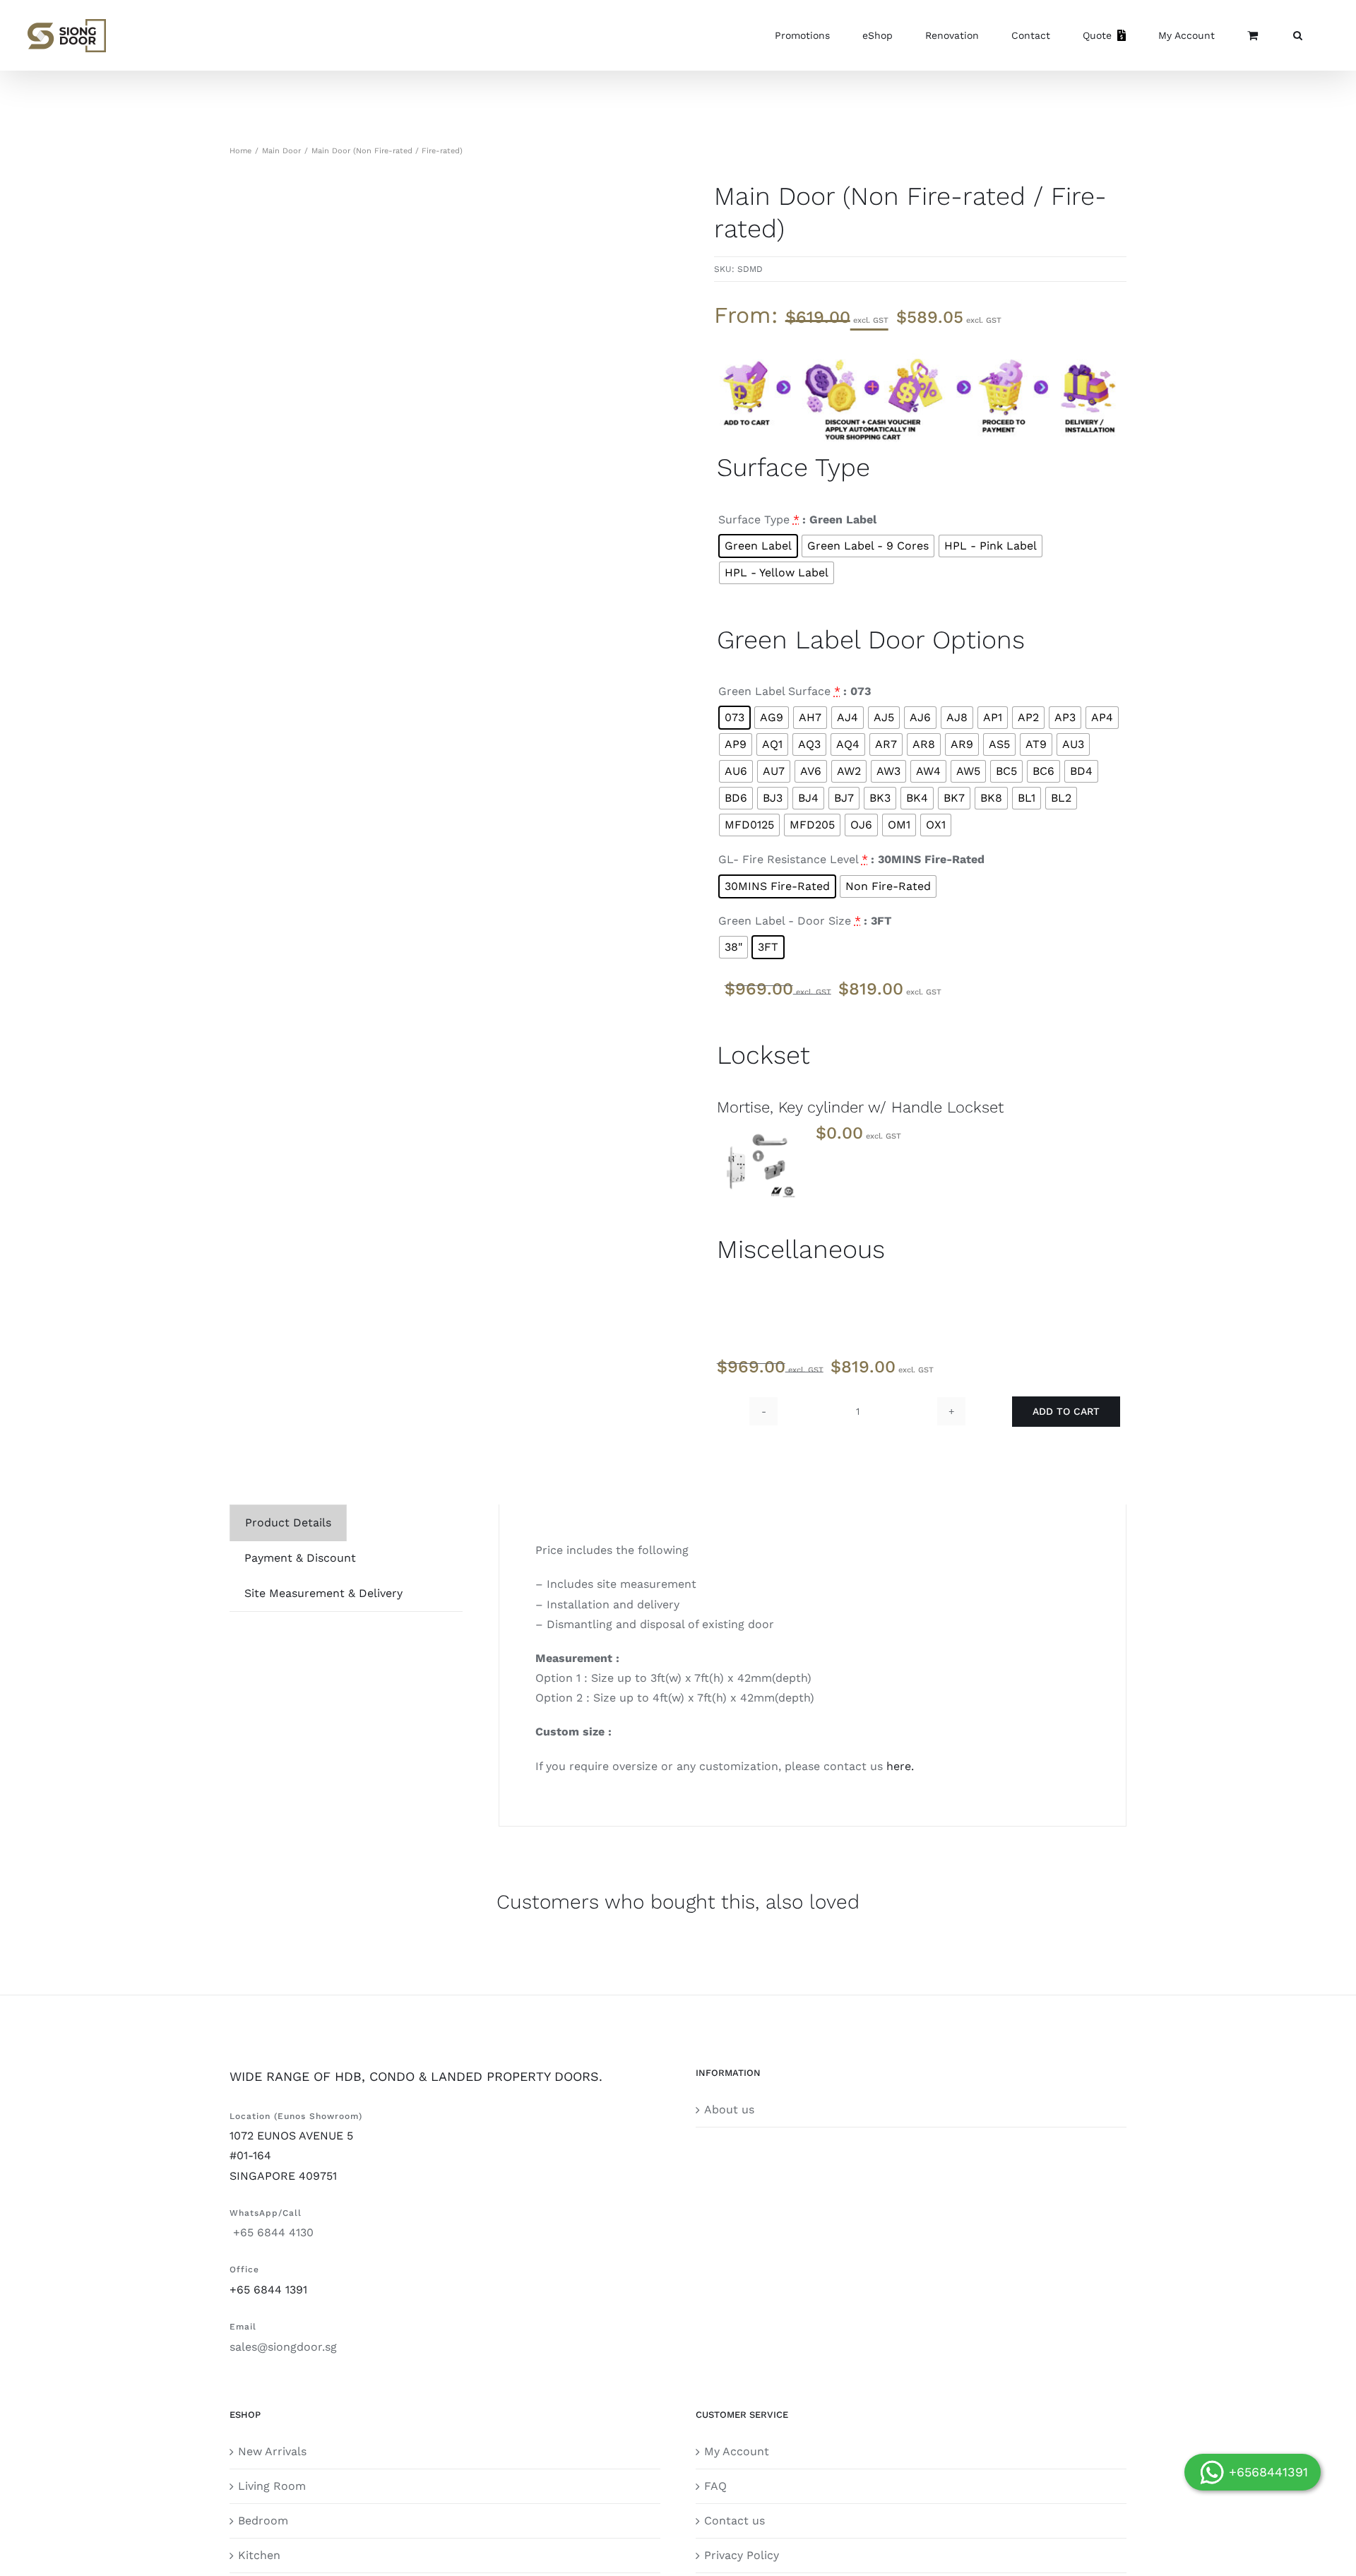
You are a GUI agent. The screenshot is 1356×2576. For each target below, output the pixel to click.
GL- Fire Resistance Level (793, 859)
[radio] (758, 546)
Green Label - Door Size (790, 921)
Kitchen (259, 2555)
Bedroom (263, 2521)
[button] (1298, 35)
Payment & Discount (300, 1558)
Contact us (734, 2521)
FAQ (715, 2486)
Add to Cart (1066, 1411)
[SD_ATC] (920, 354)
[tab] (288, 1523)
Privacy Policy (742, 2555)
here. (900, 1766)
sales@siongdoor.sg (283, 2347)
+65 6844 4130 (272, 2232)
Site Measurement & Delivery (323, 1593)
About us (729, 2109)
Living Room (272, 2486)
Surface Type (759, 520)
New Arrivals (272, 2451)
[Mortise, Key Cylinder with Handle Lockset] (758, 1159)
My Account (737, 2451)
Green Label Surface (779, 691)
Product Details (288, 1523)
